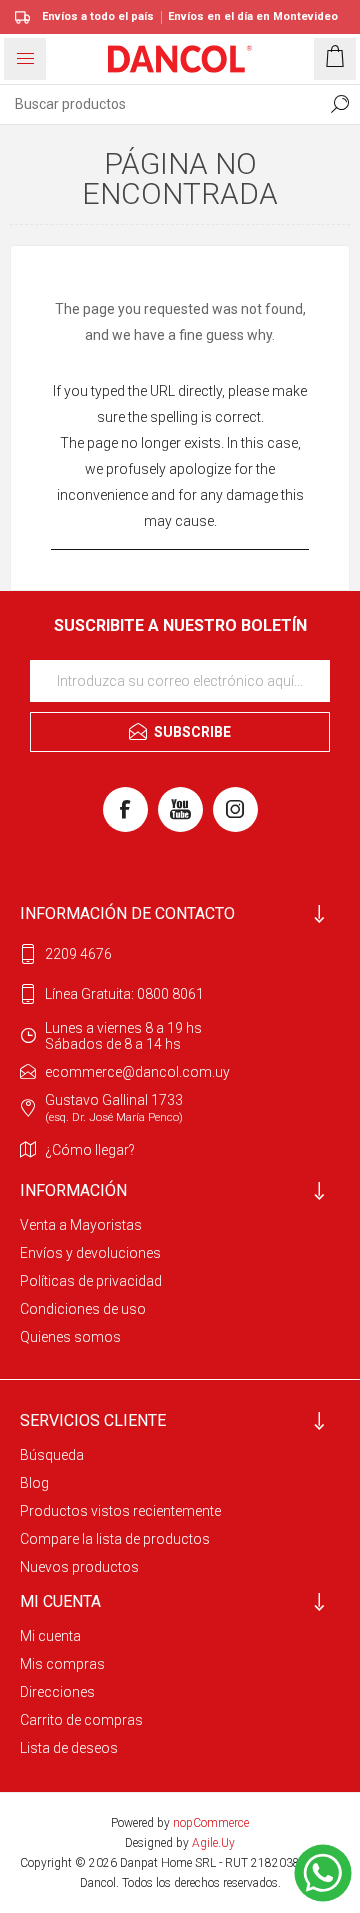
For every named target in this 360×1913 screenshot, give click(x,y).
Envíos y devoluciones (90, 1253)
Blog (34, 1483)
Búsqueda (52, 1455)
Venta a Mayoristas (81, 1225)
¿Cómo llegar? (90, 1150)
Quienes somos (70, 1337)
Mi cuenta (50, 1636)
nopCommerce (211, 1823)
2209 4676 (78, 954)
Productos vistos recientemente (120, 1511)
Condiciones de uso (83, 1309)
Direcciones (57, 1692)
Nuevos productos (79, 1567)
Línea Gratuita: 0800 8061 (124, 994)
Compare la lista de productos (115, 1539)
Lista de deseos (69, 1748)
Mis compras (62, 1664)
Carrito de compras (81, 1720)
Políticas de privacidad (91, 1281)
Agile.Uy (213, 1843)
